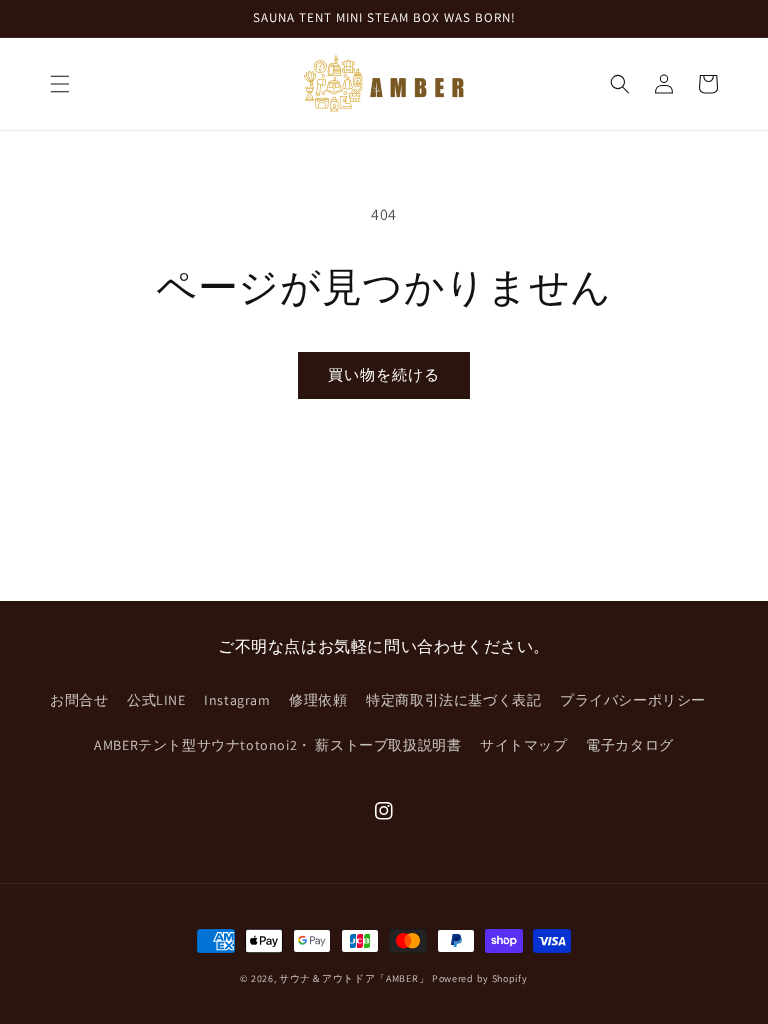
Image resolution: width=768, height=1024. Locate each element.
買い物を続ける (384, 374)
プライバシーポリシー (633, 700)
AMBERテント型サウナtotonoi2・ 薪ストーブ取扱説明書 (277, 745)
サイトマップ (524, 745)
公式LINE (156, 700)
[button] (60, 84)
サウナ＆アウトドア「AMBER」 (354, 978)
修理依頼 (318, 700)
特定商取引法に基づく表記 (453, 700)
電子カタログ (630, 745)
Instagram (237, 700)
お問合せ (79, 700)
